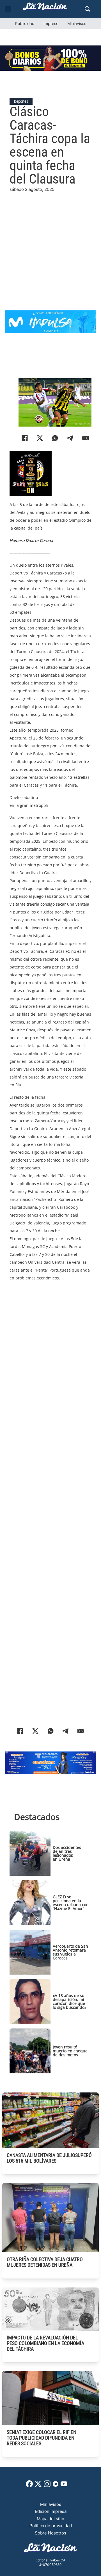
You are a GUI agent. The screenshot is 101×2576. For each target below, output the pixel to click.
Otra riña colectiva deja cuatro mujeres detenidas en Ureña (45, 2262)
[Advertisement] (50, 244)
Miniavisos (77, 23)
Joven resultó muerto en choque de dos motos (70, 2051)
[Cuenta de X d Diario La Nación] (38, 2486)
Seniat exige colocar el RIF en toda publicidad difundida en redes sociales (42, 2438)
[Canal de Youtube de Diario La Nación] (64, 2486)
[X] (40, 438)
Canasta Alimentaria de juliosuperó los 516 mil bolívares (49, 2158)
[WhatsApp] (55, 438)
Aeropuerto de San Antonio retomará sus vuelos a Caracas (70, 1952)
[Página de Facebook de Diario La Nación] (29, 2486)
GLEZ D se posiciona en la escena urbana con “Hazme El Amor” (71, 1903)
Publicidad (25, 23)
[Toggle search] (88, 9)
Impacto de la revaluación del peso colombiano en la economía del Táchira (45, 2343)
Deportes (21, 101)
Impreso (51, 23)
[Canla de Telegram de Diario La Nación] (56, 2485)
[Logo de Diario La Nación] (50, 2549)
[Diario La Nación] (45, 8)
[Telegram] (70, 438)
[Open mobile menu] (8, 9)
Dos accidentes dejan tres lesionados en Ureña (67, 1853)
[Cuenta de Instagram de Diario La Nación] (47, 2486)
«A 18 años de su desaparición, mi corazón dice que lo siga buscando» (70, 2001)
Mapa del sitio (50, 2519)
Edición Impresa (51, 2511)
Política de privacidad (51, 2526)
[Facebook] (25, 438)
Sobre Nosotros (50, 2533)
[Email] (85, 438)
